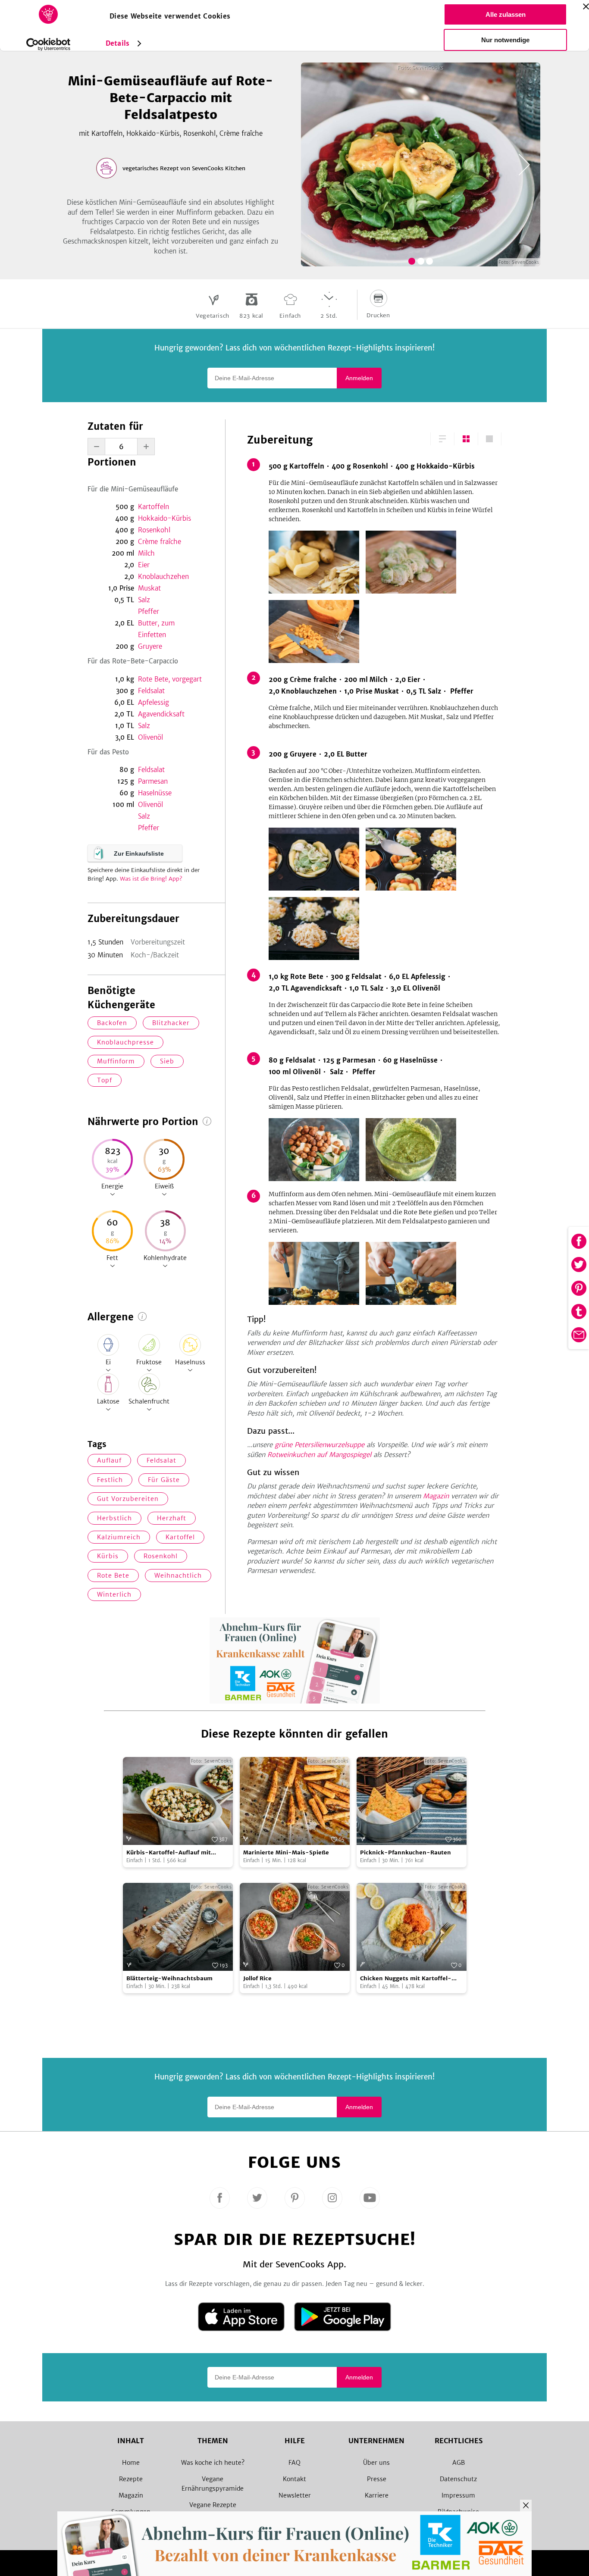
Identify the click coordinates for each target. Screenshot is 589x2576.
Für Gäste (164, 1480)
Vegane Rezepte (213, 2505)
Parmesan (153, 781)
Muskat (149, 588)
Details (117, 43)
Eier (144, 565)
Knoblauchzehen (163, 577)
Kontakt (294, 2479)
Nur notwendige (505, 40)
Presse (377, 2479)
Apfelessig (154, 702)
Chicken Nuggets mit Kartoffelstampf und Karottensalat (406, 1979)
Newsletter (295, 2495)
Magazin (436, 1496)
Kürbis (108, 1556)
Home (131, 2463)
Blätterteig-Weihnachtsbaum (169, 1978)
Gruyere (150, 646)
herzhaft (172, 1518)
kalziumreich (119, 1537)
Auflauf (109, 1460)
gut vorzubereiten (128, 1499)
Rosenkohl (154, 530)
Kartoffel (180, 1537)
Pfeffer (149, 611)
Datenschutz (458, 2479)
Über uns (376, 2463)
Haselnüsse (155, 793)
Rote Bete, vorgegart (170, 679)
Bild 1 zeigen (412, 261)
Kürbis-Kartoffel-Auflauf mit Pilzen (169, 1853)
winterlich (114, 1594)
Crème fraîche (160, 542)
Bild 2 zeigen (421, 261)
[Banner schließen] (586, 6)
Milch (146, 553)
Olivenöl (150, 737)
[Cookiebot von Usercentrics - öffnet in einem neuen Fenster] (49, 44)
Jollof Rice (257, 1978)
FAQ (294, 2463)
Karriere (377, 2495)
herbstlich (114, 1518)
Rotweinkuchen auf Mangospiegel (319, 1455)
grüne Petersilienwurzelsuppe (320, 1445)
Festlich (110, 1480)
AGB (459, 2463)
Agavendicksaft (161, 714)
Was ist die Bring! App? (151, 879)
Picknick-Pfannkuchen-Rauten (406, 1852)
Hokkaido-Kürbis (164, 518)
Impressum (458, 2495)
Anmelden (359, 378)
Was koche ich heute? (213, 2463)
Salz (144, 600)
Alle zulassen (506, 14)
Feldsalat (151, 691)
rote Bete (113, 1576)
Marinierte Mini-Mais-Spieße (286, 1852)
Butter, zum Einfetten (156, 629)
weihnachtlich (178, 1576)
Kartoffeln (154, 507)
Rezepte (131, 2479)
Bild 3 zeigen (429, 261)
